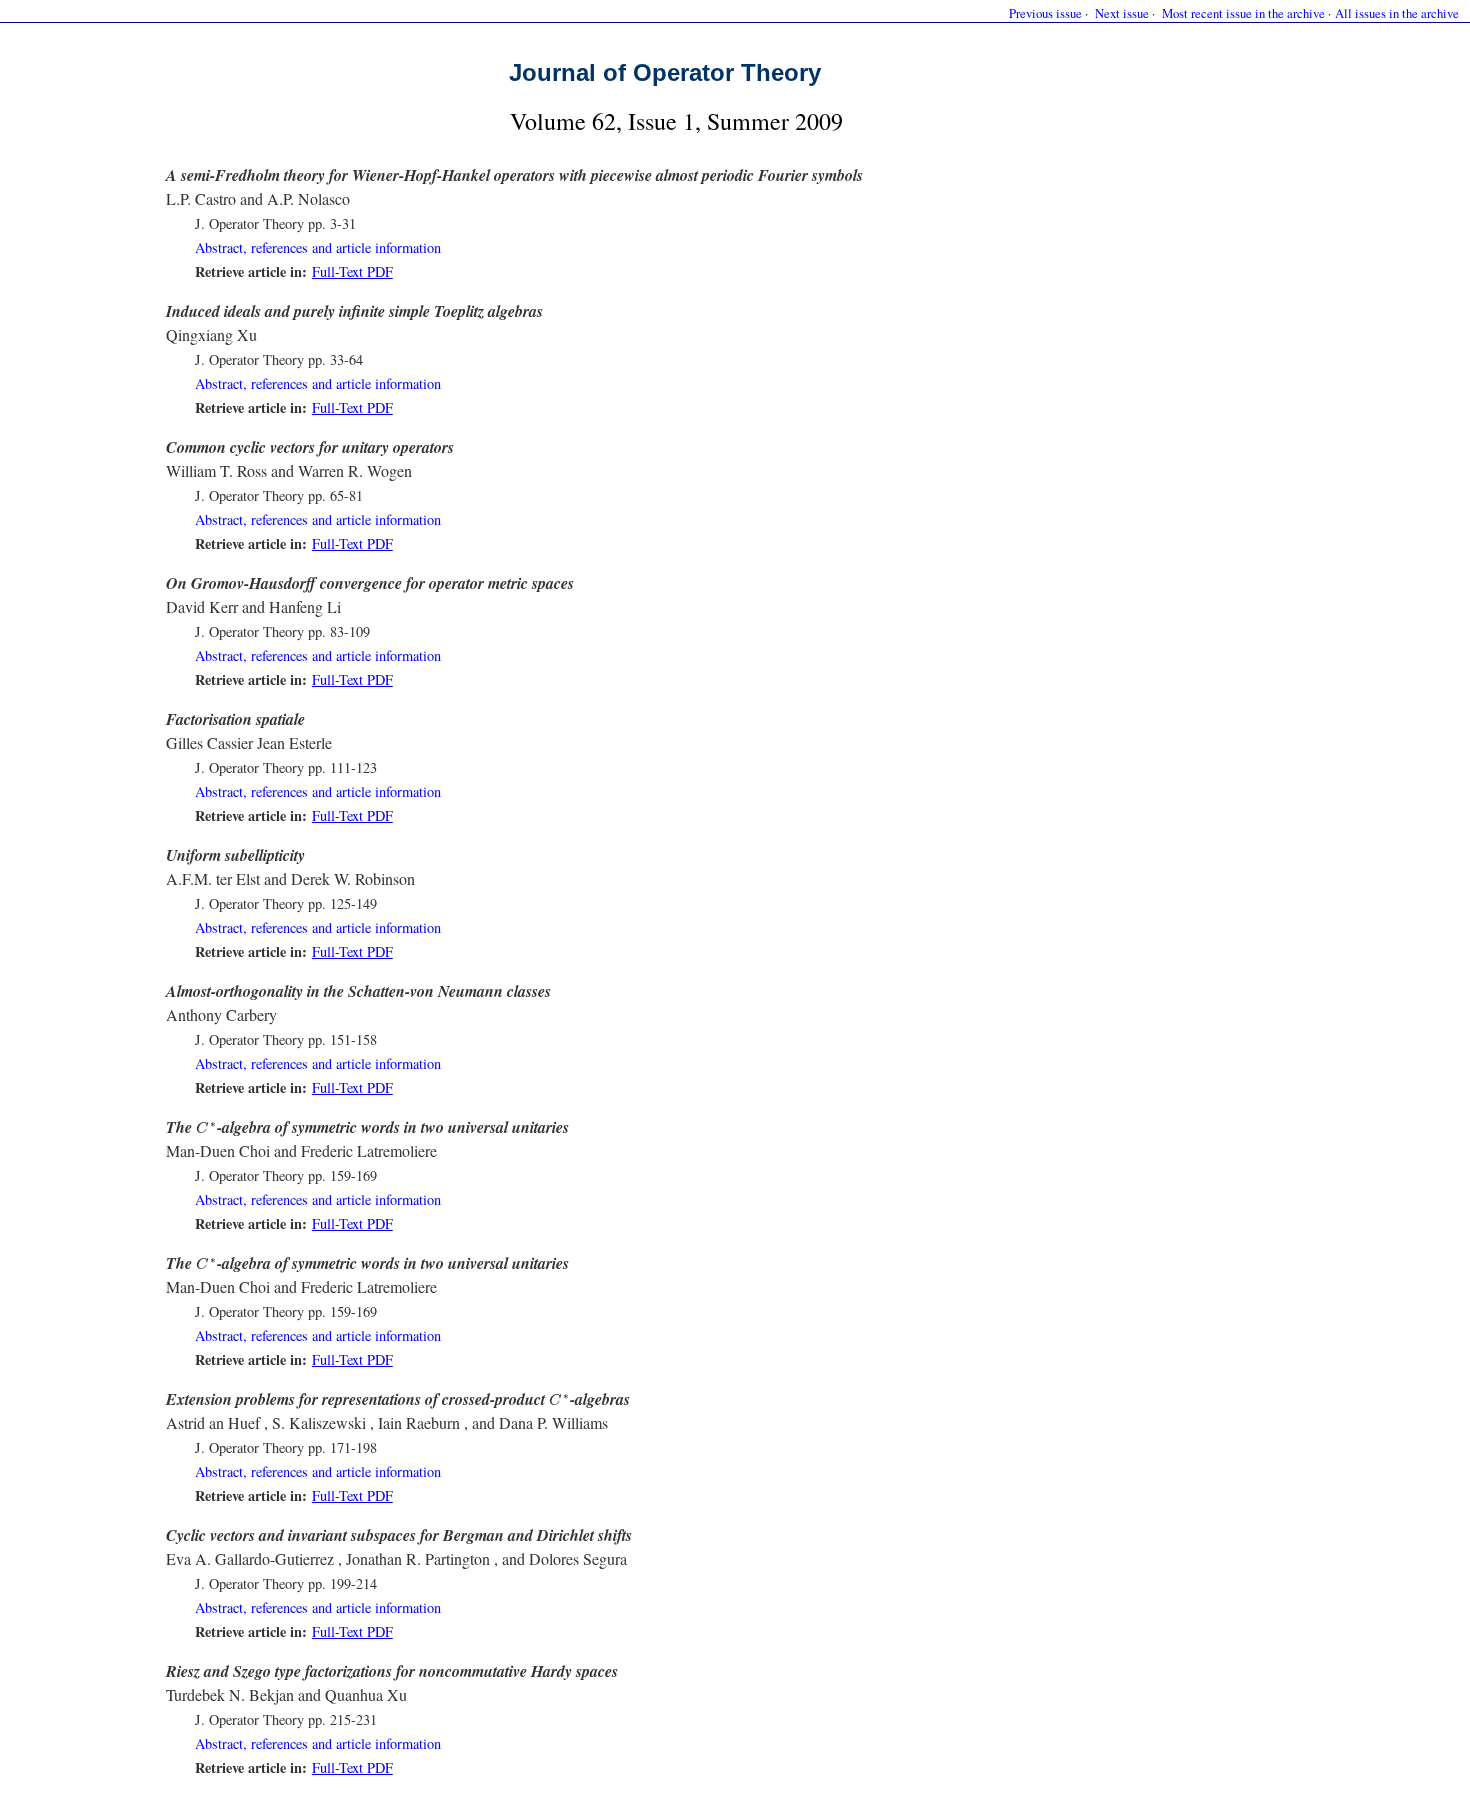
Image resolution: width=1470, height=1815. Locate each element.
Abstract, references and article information (318, 247)
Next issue (1122, 13)
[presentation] (206, 1127)
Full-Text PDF (352, 271)
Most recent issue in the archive (1243, 13)
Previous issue (1045, 13)
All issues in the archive (1397, 13)
